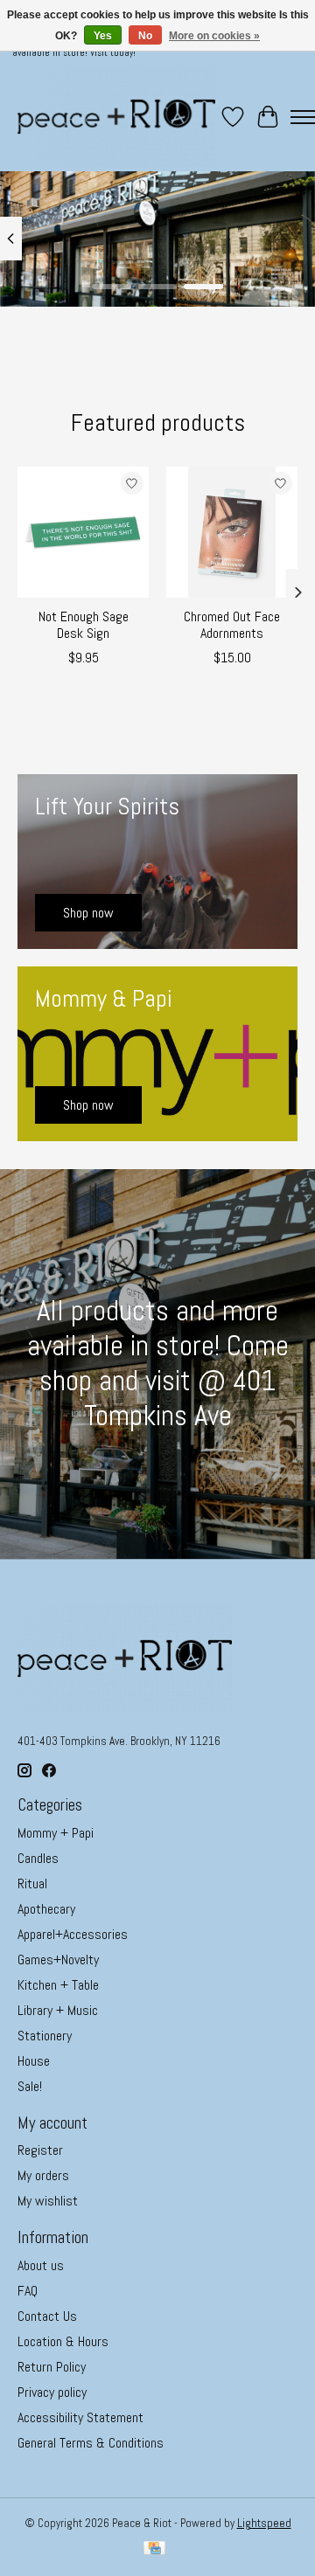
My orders (43, 2175)
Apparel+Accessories (73, 1934)
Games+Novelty (58, 1960)
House (34, 2061)
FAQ (28, 2291)
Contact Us (47, 2316)
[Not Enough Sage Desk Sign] (83, 532)
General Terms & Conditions (91, 2443)
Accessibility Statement (80, 2417)
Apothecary (46, 1909)
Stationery (45, 2036)
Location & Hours (63, 2341)
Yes (103, 36)
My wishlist (48, 2201)
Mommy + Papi (56, 1833)
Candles (38, 1858)
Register (40, 2150)
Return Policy (52, 2367)
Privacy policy (52, 2392)
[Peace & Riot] (116, 117)
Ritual (32, 1884)
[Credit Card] (154, 2550)
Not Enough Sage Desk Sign (84, 625)
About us (41, 2265)
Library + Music (58, 2010)
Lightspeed (264, 2523)
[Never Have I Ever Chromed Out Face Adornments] (232, 532)
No (145, 36)
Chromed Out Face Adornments (232, 625)
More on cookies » (214, 36)
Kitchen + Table (58, 1985)
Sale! (30, 2086)
